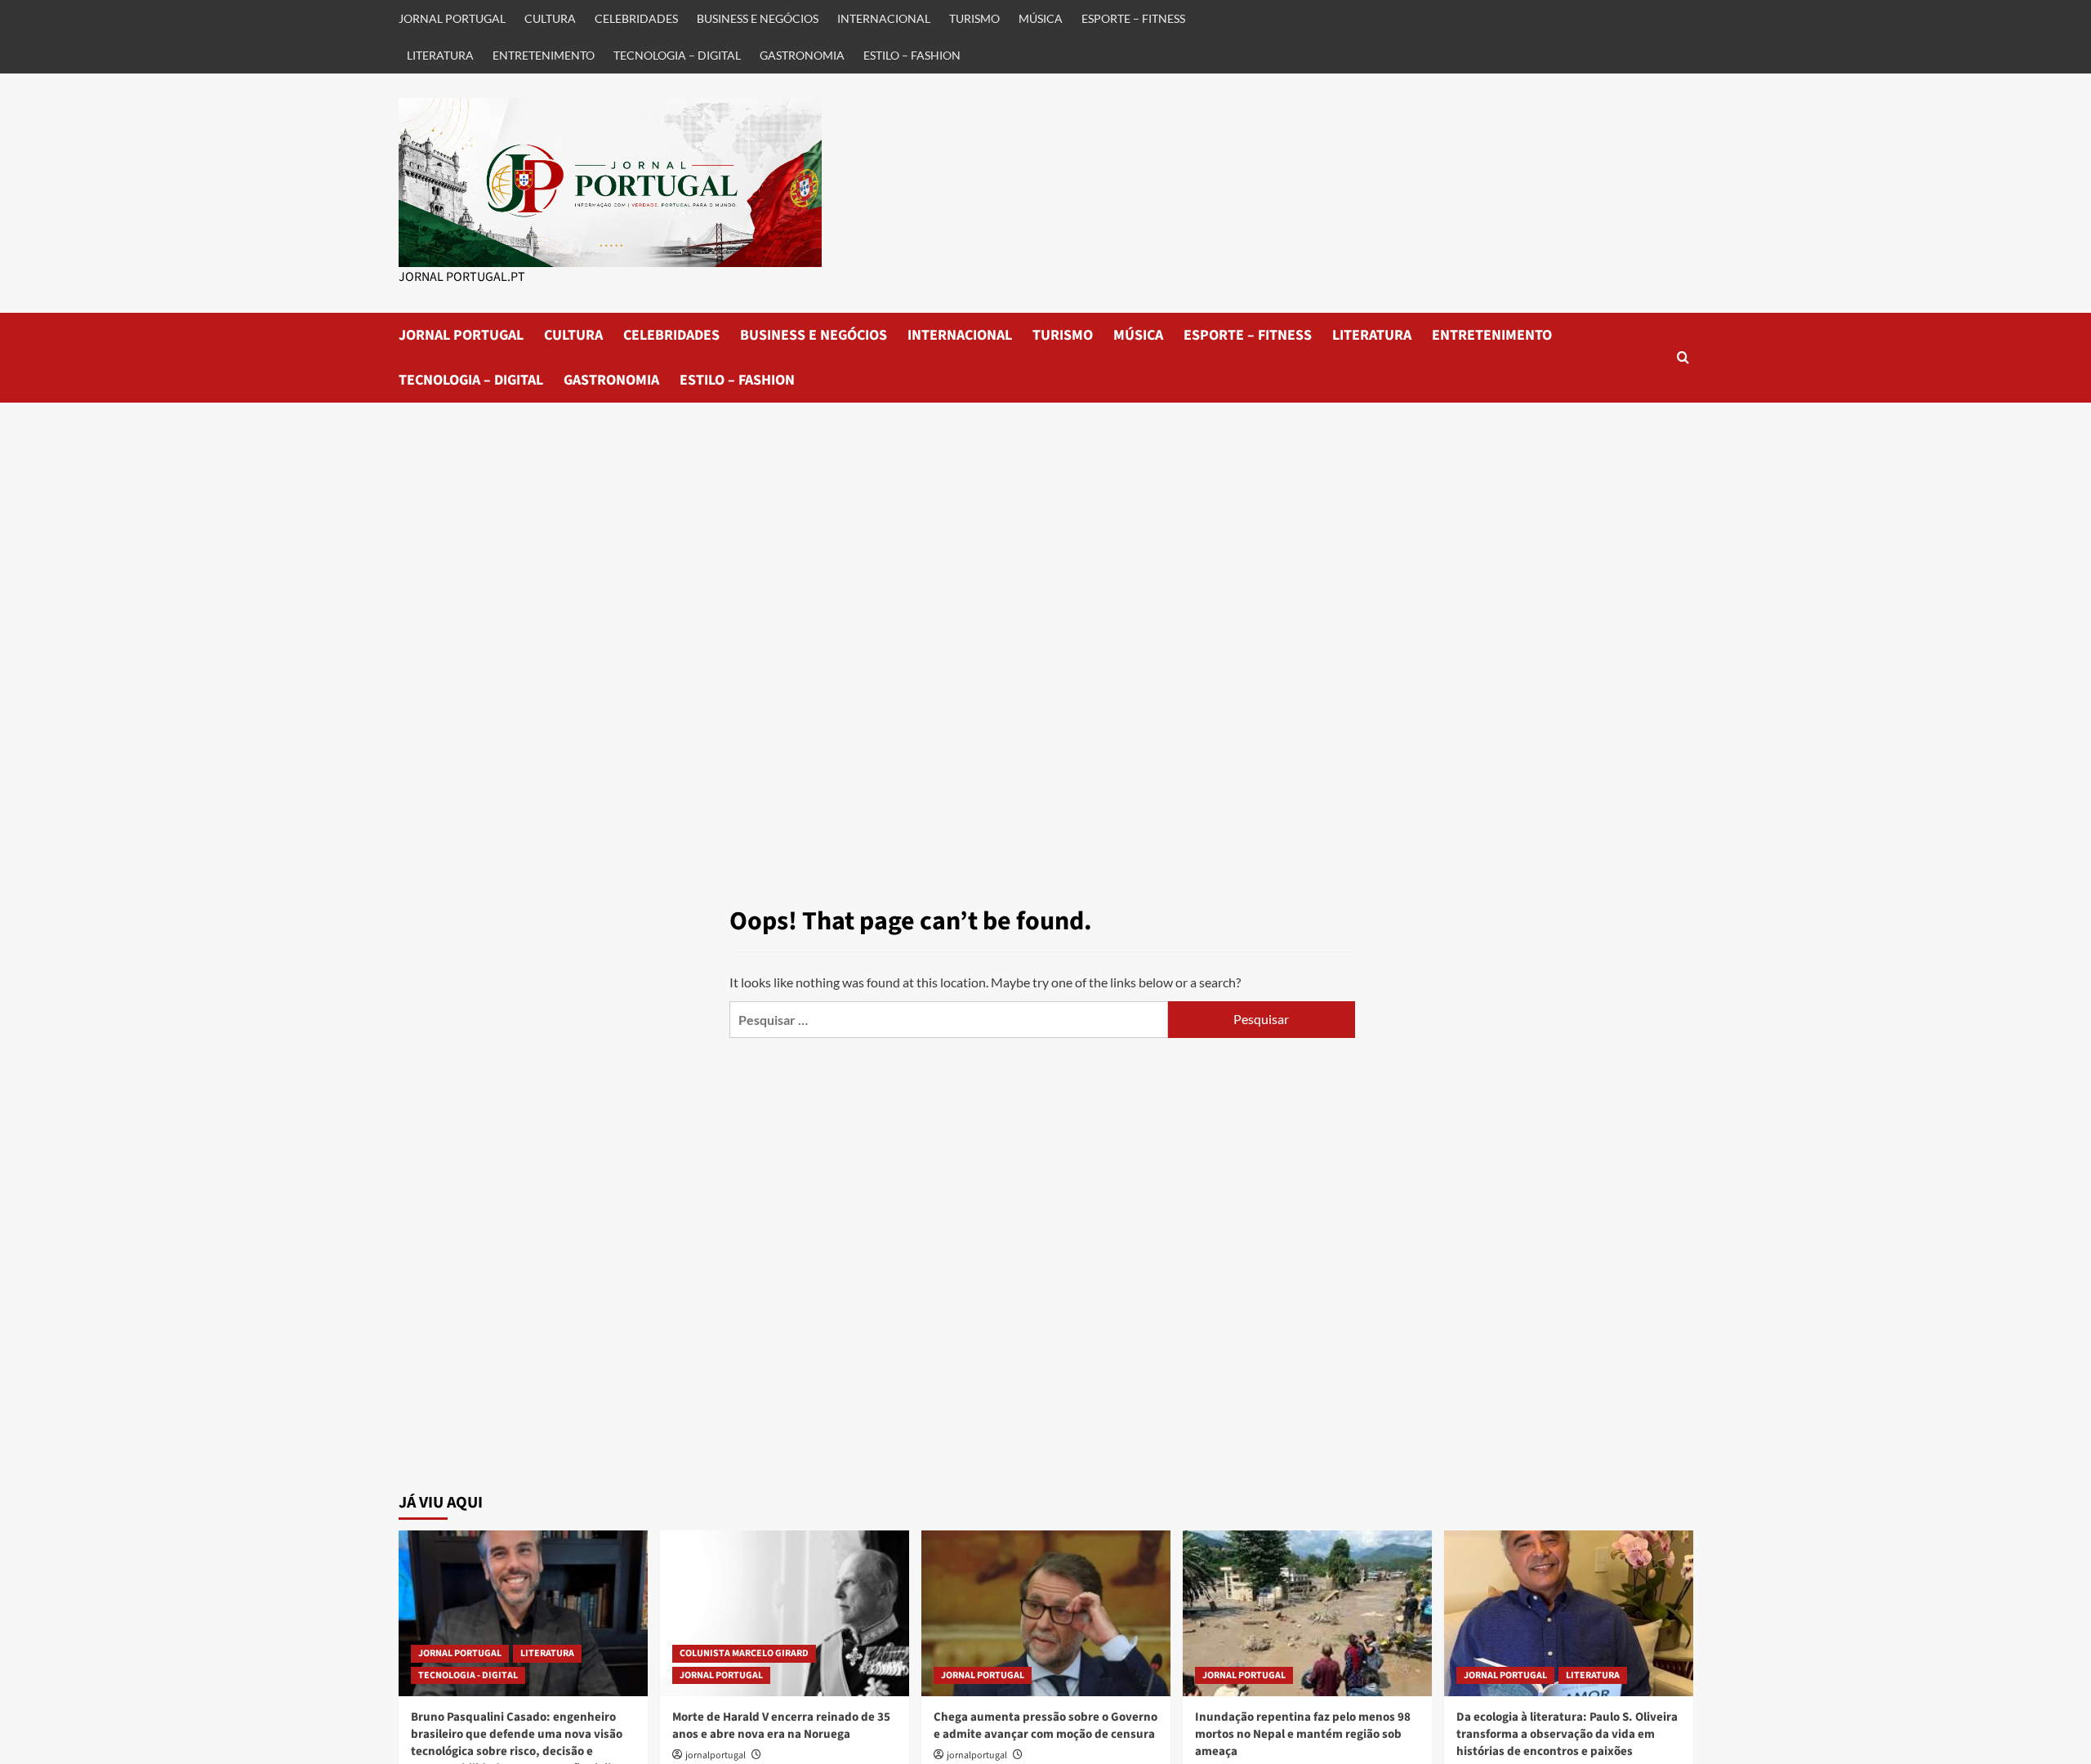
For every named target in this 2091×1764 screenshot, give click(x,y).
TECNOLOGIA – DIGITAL (677, 55)
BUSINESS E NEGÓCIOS (758, 18)
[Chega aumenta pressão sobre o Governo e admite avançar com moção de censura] (1046, 1613)
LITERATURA (440, 55)
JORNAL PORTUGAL (452, 18)
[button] (1683, 357)
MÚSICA (1041, 18)
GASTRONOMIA (802, 55)
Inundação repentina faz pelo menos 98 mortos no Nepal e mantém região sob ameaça (1303, 1734)
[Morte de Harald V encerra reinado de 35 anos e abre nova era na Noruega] (785, 1613)
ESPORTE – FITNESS (1133, 18)
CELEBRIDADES (636, 18)
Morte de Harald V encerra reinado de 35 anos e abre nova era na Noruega (781, 1726)
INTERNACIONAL (884, 18)
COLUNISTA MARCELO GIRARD (744, 1653)
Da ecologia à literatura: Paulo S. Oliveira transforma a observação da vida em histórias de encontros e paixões (1567, 1734)
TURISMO (974, 18)
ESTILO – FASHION (912, 55)
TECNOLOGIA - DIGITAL (468, 1675)
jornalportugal (716, 1755)
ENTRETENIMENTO (544, 55)
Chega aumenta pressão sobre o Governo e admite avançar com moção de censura (1045, 1726)
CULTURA (550, 18)
